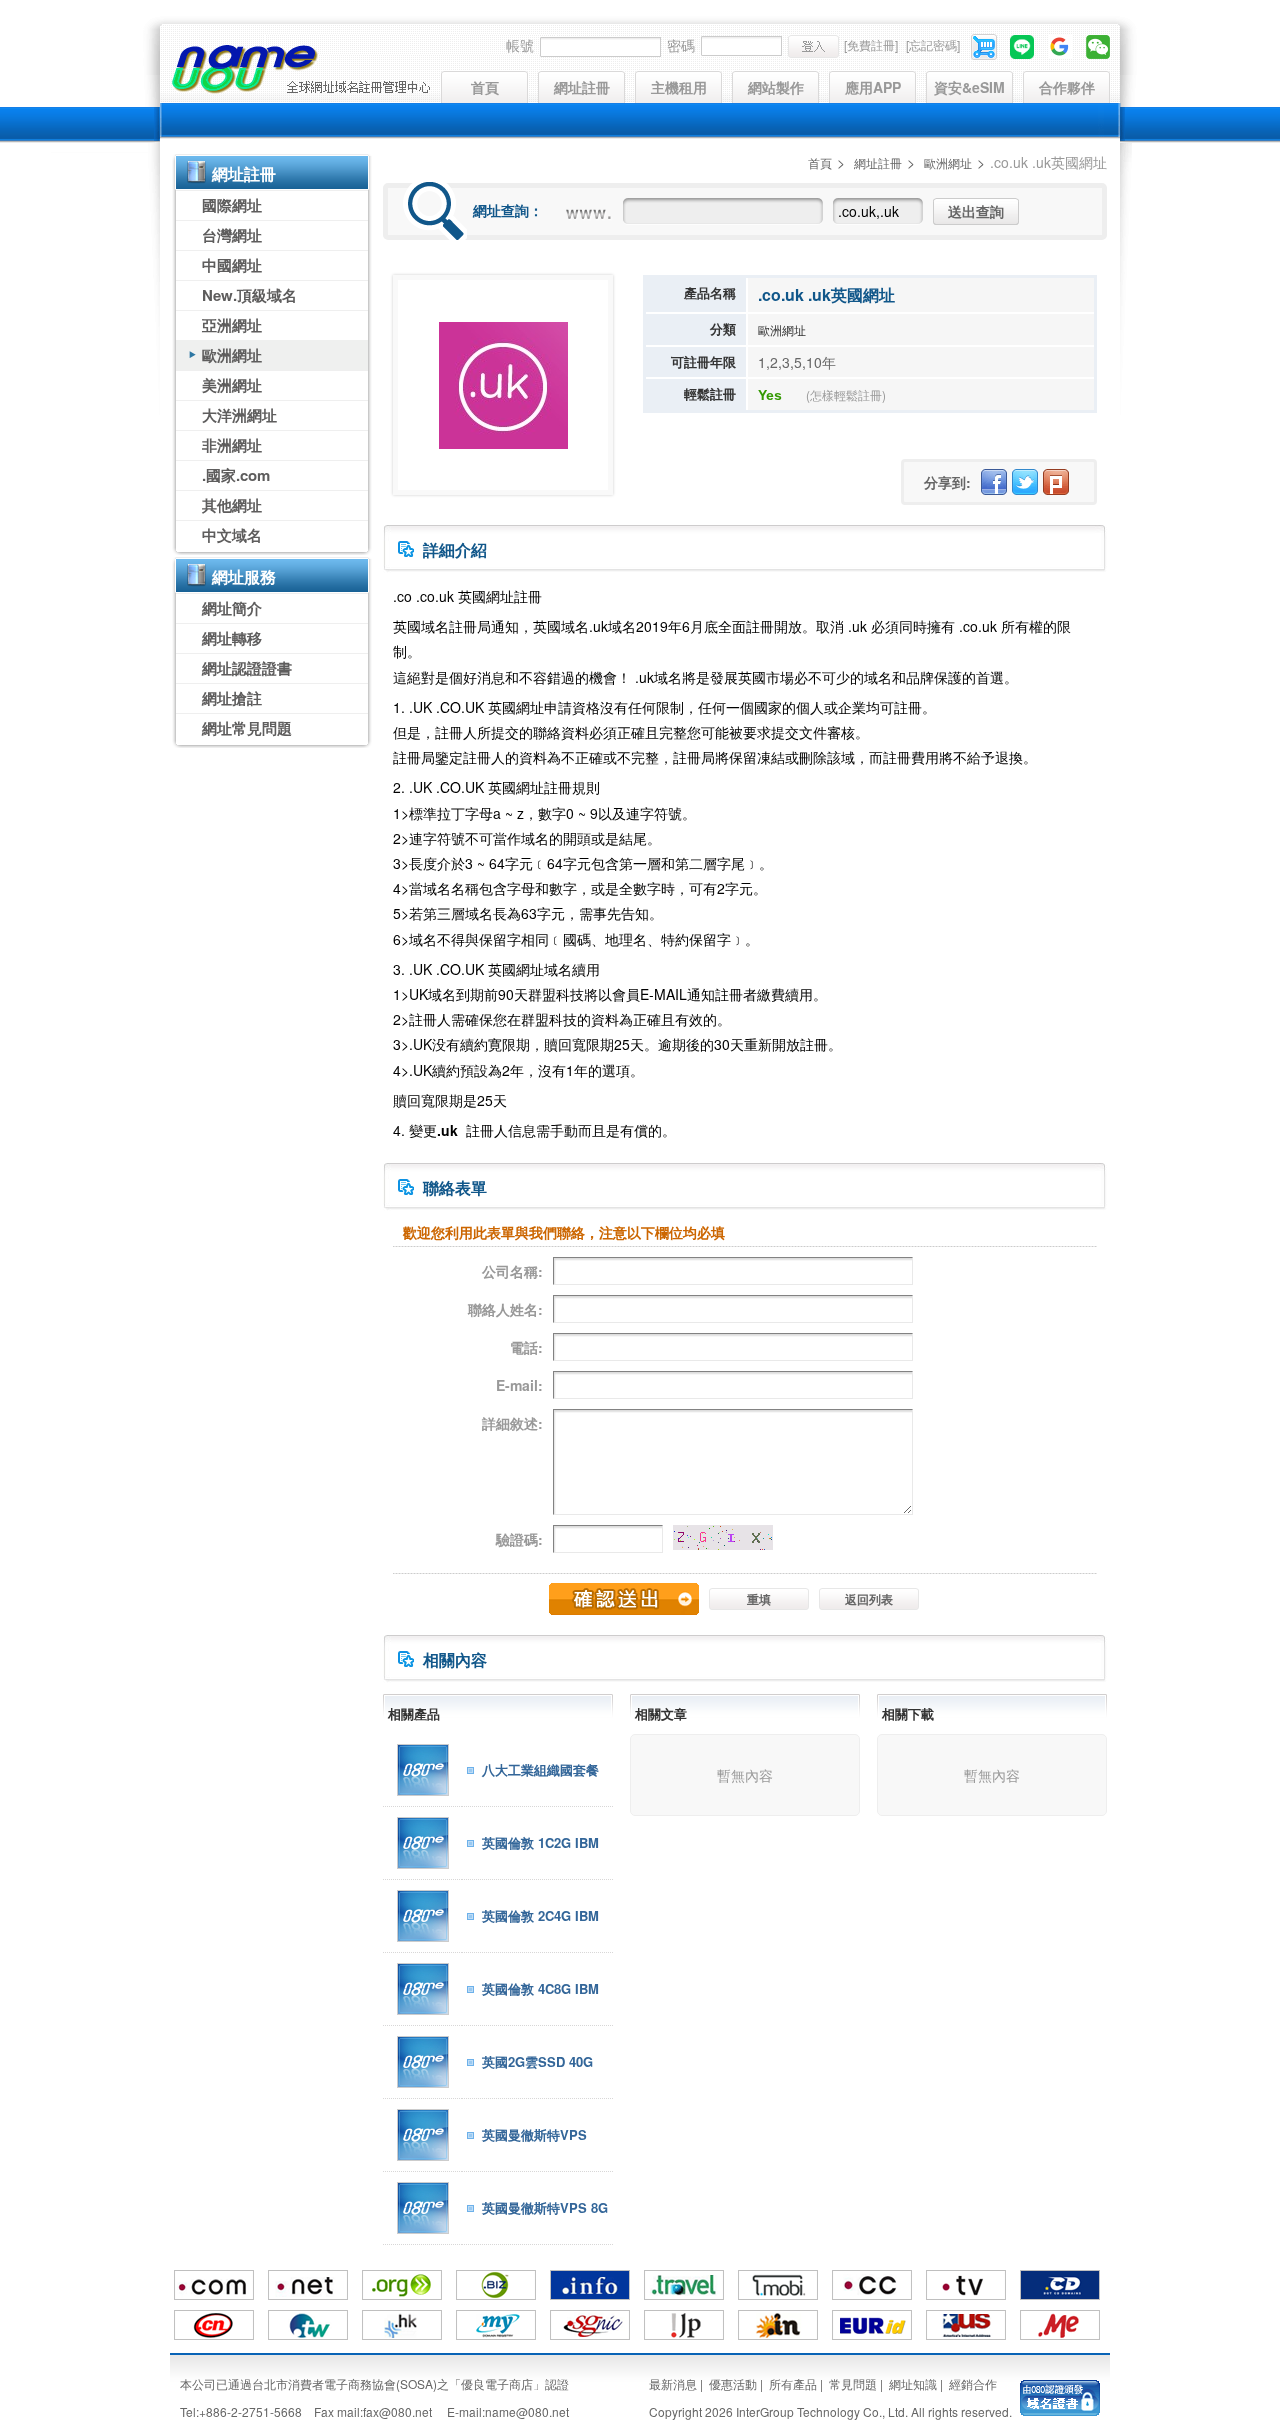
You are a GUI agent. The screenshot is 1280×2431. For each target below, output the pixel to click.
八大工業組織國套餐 (540, 1769)
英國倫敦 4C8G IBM (540, 1988)
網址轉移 (232, 638)
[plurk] (1056, 482)
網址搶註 (232, 698)
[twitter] (1025, 482)
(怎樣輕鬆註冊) (846, 394)
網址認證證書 (247, 668)
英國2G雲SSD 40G (537, 2061)
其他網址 (232, 505)
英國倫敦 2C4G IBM (540, 1915)
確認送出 (624, 1599)
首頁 (485, 87)
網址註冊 (582, 87)
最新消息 (673, 2383)
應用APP (873, 87)
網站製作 (776, 87)
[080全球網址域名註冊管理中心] (300, 69)
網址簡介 (232, 608)
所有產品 (793, 2383)
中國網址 (232, 265)
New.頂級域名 (249, 295)
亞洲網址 (232, 325)
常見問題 (853, 2383)
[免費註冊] (871, 44)
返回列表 (869, 1599)
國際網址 (232, 205)
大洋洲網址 (239, 415)
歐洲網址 (232, 355)
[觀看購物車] (985, 44)
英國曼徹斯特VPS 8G (545, 2207)
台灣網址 (232, 235)
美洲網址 (232, 385)
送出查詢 (976, 211)
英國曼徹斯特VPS (534, 2134)
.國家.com (236, 475)
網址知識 (913, 2383)
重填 (759, 1599)
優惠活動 (733, 2383)
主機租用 (679, 87)
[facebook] (994, 482)
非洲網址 (232, 445)
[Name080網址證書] (1060, 2395)
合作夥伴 (1067, 87)
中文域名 (232, 535)
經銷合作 (973, 2383)
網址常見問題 (247, 728)
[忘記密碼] (933, 44)
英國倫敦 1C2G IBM (540, 1842)
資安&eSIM (969, 87)
